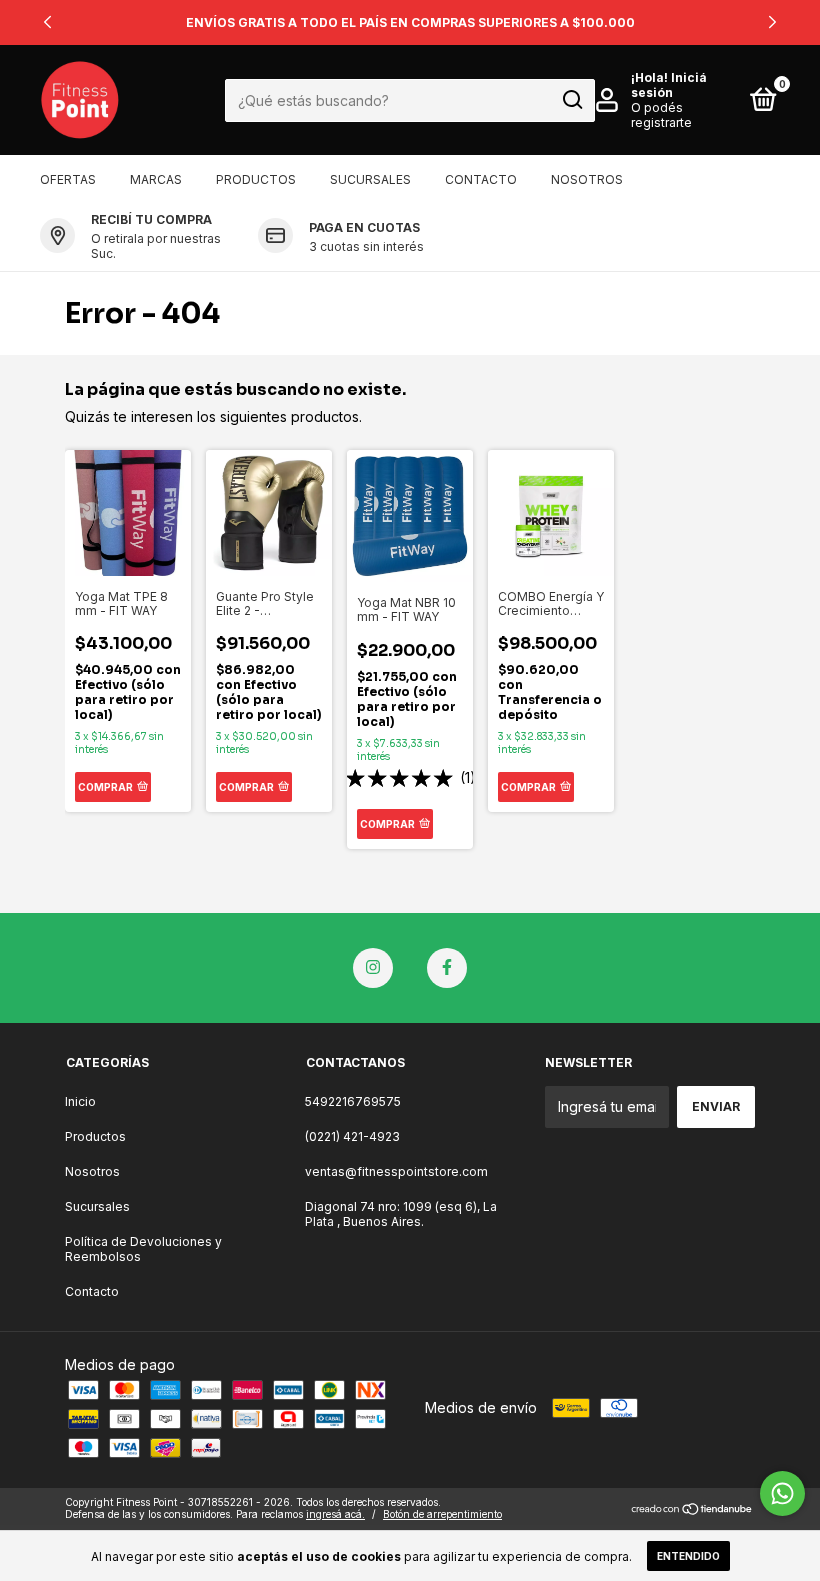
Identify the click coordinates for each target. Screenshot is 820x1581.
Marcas (156, 179)
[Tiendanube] (692, 1510)
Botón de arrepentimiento (442, 1514)
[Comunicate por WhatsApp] (782, 1493)
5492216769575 (353, 1101)
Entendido (688, 1556)
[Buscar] (571, 100)
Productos (256, 179)
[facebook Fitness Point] (447, 968)
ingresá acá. (335, 1514)
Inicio (80, 1101)
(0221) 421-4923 (352, 1136)
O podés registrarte (661, 115)
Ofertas (68, 179)
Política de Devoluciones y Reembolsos (143, 1249)
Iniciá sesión (669, 85)
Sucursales (370, 179)
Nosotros (587, 179)
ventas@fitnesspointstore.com (396, 1171)
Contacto (481, 179)
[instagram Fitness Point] (373, 968)
